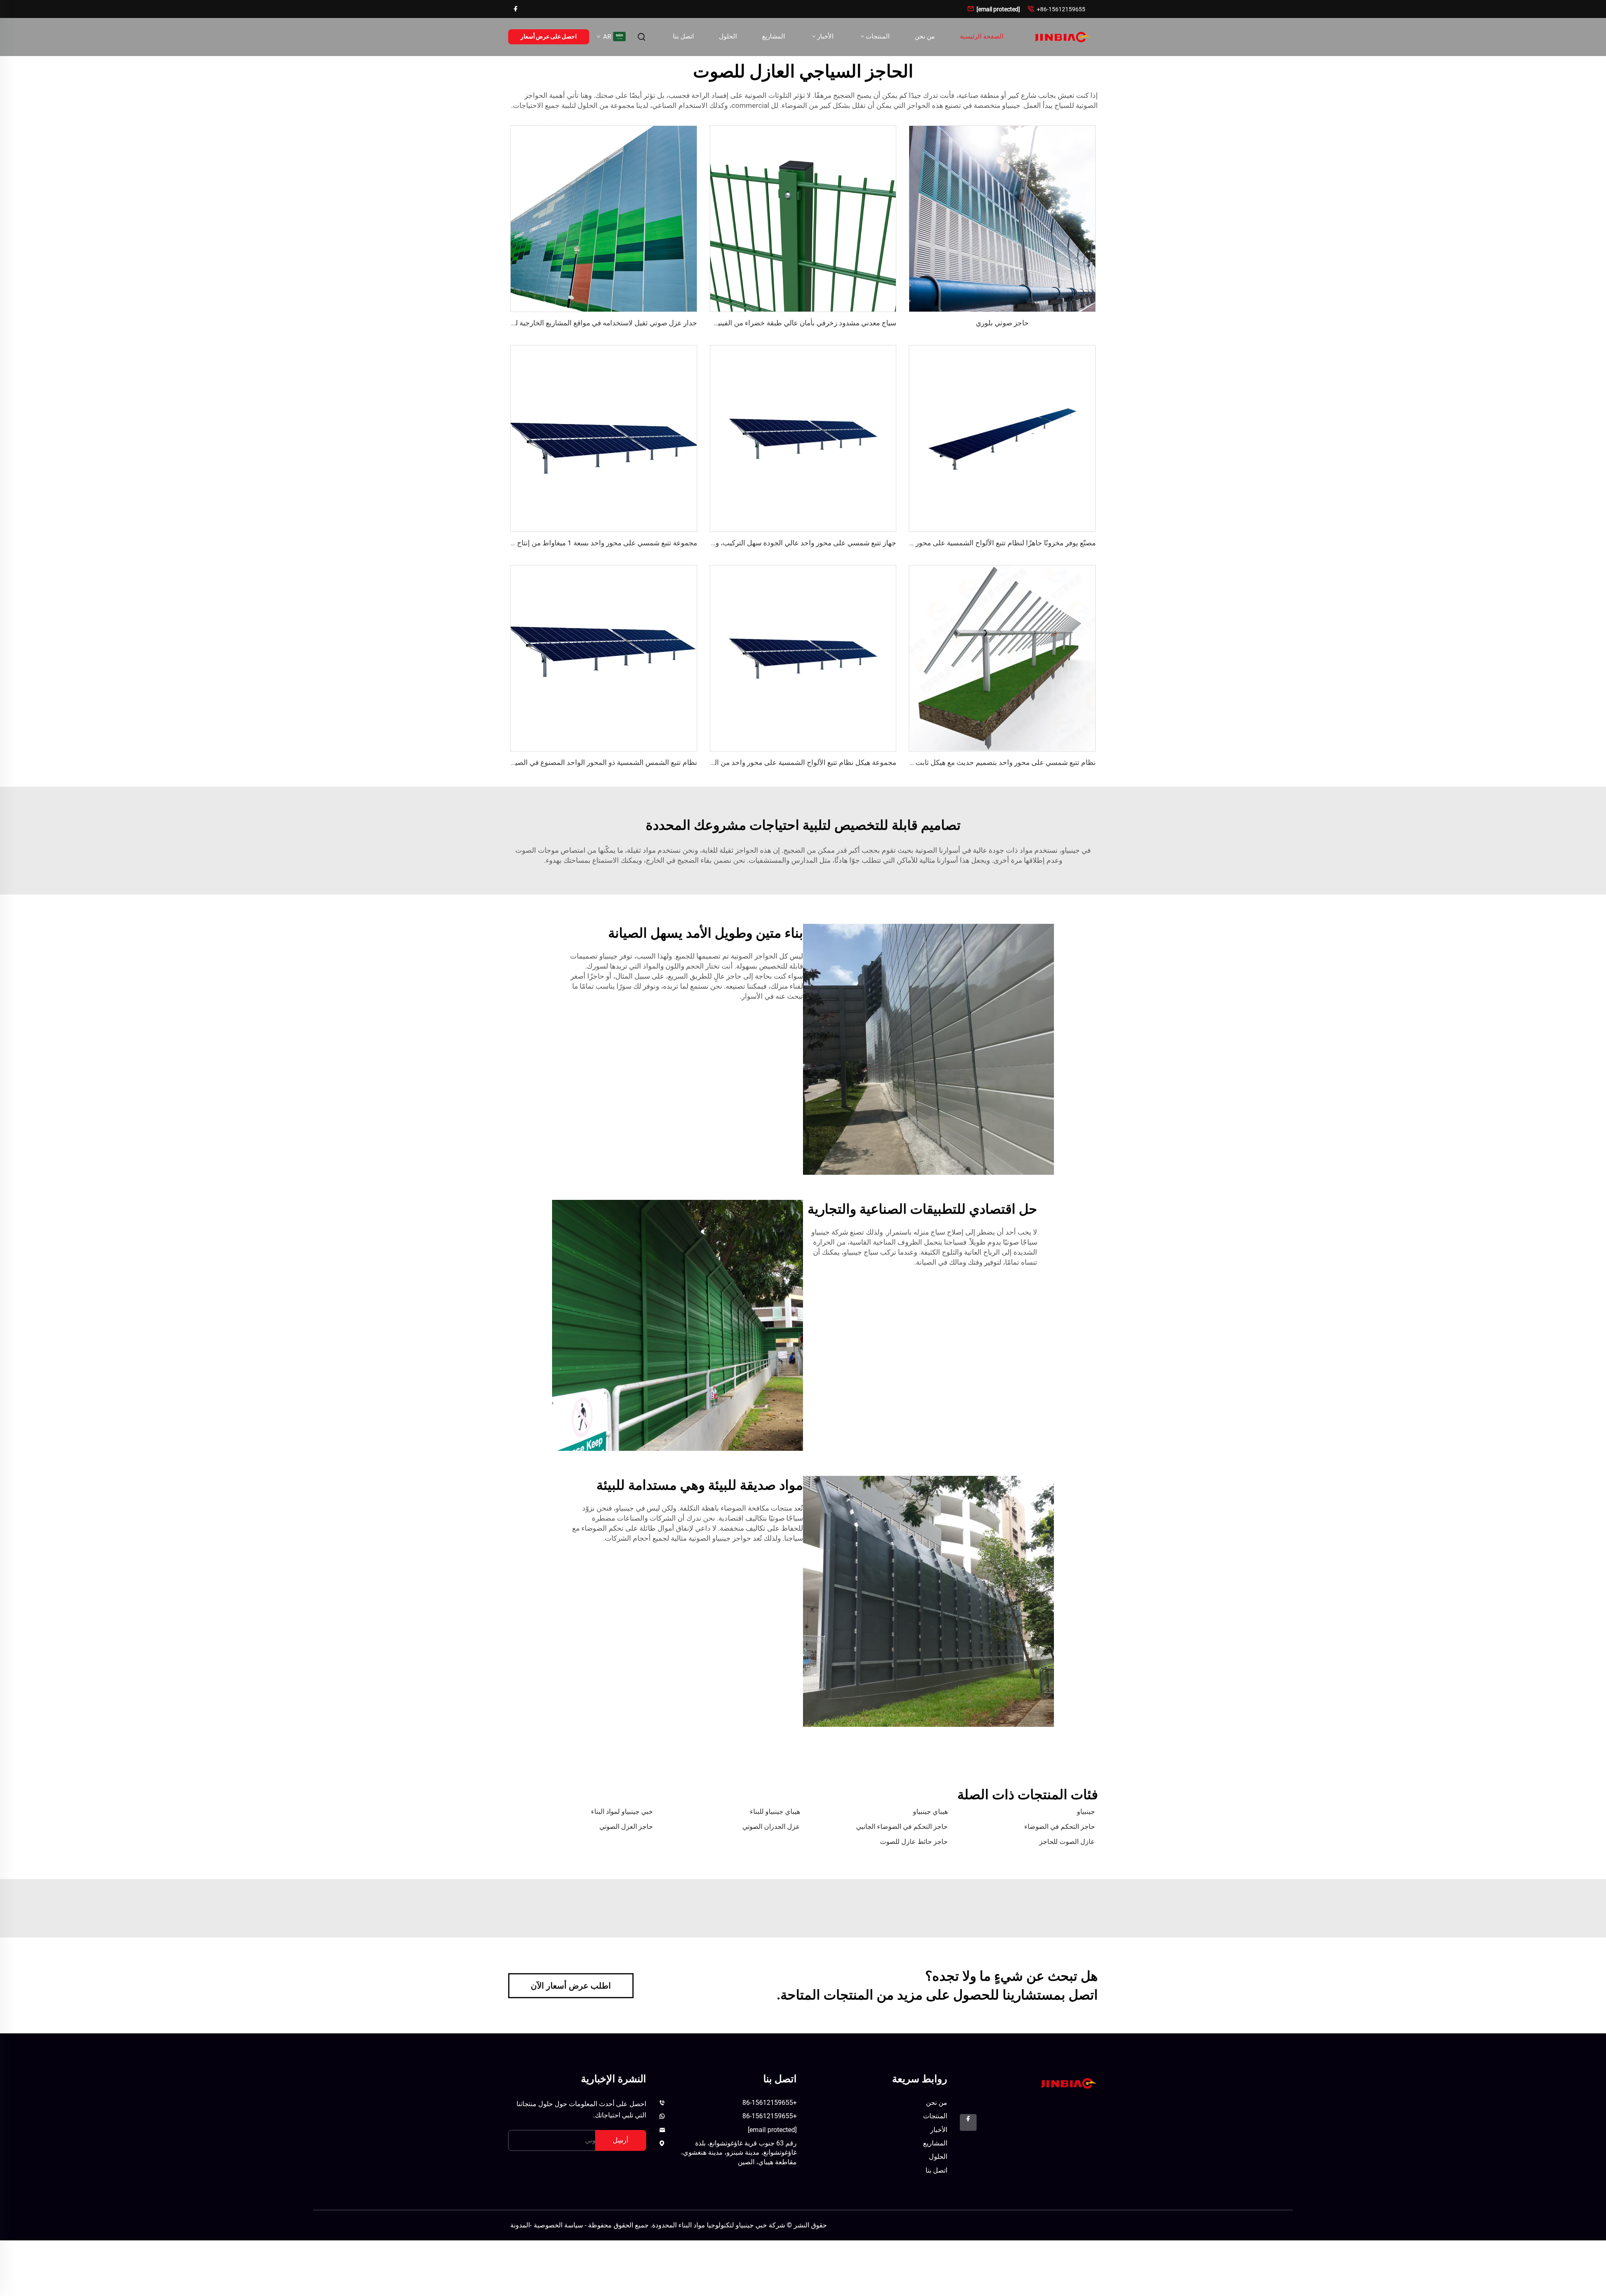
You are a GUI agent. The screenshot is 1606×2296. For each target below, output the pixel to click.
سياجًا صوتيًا (785, 1518)
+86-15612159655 (1056, 9)
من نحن (925, 36)
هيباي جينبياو (930, 1811)
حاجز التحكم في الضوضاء (1060, 1827)
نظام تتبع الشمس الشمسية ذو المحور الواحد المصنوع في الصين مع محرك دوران (580, 762)
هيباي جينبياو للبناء (775, 1811)
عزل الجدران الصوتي (771, 1827)
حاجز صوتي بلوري (1002, 323)
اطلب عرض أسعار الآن (571, 1986)
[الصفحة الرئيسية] (1061, 37)
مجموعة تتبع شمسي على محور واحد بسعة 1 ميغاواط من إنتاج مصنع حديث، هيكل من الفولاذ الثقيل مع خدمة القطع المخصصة (515, 543)
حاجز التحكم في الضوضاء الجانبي (902, 1827)
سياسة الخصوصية (558, 2225)
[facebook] (516, 9)
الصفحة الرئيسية (982, 36)
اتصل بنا (683, 36)
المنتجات (877, 36)
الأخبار (825, 36)
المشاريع (774, 36)
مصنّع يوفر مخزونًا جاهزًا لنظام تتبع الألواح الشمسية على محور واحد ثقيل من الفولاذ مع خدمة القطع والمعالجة (937, 543)
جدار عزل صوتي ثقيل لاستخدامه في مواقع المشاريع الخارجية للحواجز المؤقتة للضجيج (572, 323)
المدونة (520, 2225)
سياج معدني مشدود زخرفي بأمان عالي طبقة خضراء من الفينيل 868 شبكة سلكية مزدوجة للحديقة (755, 323)
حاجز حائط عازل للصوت (914, 1842)
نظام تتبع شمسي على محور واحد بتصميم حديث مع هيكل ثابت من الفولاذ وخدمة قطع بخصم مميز (955, 762)
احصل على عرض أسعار (549, 36)
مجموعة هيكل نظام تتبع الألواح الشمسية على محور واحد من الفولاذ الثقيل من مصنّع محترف (762, 762)
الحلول (728, 36)
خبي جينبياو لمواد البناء (622, 1811)
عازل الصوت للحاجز (1067, 1842)
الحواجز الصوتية (753, 956)
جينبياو (1086, 1811)
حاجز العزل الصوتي (626, 1827)
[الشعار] (1068, 2083)
